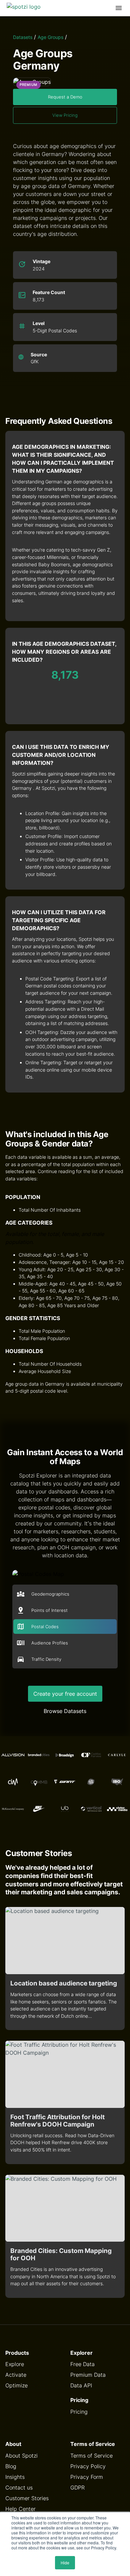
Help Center (20, 2509)
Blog (11, 2466)
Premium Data (88, 2375)
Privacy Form (87, 2477)
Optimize (16, 2385)
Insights (15, 2477)
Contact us (19, 2488)
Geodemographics (50, 1594)
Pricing (79, 2412)
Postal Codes (45, 1627)
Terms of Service (91, 2456)
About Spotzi (21, 2456)
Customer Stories (27, 2498)
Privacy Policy (88, 2466)
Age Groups (50, 37)
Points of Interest (49, 1610)
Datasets (23, 37)
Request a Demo (65, 97)
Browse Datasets (65, 1711)
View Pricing (65, 115)
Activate (16, 2375)
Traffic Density (46, 1659)
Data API (81, 2385)
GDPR (77, 2488)
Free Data (82, 2364)
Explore (15, 2364)
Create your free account (65, 1694)
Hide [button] (65, 2563)
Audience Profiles (50, 1643)
